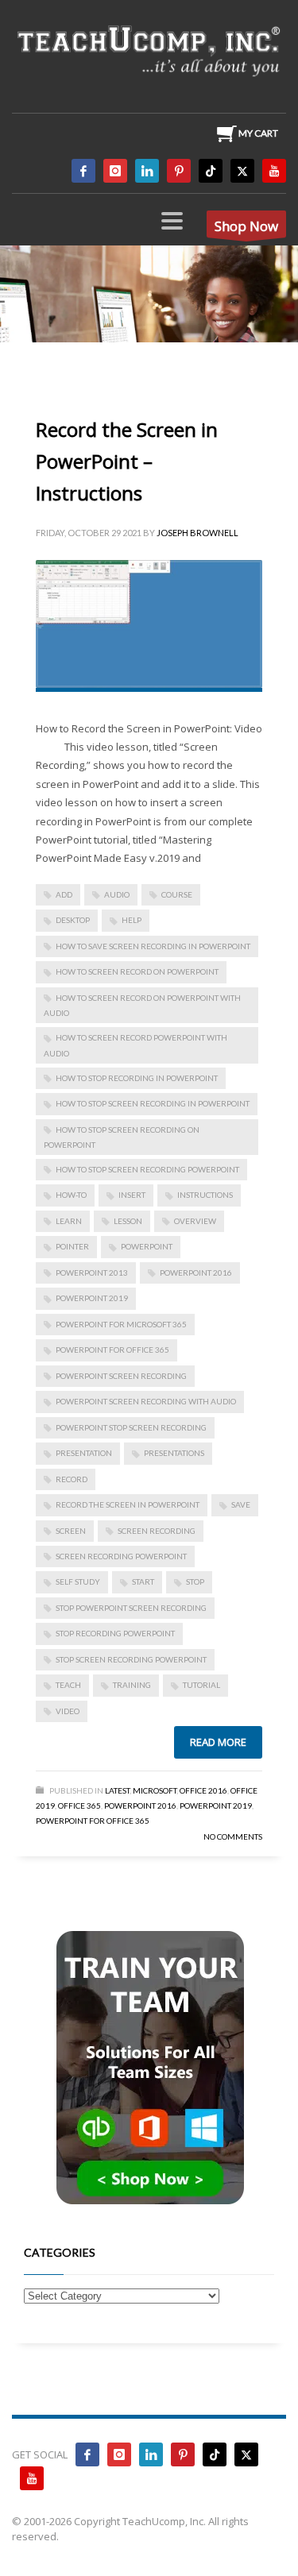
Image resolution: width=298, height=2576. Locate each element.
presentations (174, 1453)
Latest (117, 1790)
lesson (128, 1221)
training (132, 1685)
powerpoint (147, 1246)
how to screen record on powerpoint (137, 971)
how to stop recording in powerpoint (137, 1078)
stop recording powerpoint (115, 1633)
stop (195, 1582)
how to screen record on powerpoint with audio (142, 1005)
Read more (218, 1742)
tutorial (201, 1685)
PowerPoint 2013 (92, 1273)
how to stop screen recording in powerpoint (153, 1103)
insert (132, 1195)
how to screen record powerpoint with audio (135, 1045)
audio (117, 894)
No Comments (233, 1836)
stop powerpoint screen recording (131, 1608)
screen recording (157, 1531)
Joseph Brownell (197, 533)
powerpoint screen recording (121, 1376)
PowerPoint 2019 (92, 1298)
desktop (73, 920)
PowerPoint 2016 (196, 1273)
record (72, 1479)
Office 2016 (203, 1790)
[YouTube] (274, 171)
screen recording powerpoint (121, 1556)
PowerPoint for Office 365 (112, 1350)
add (64, 894)
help (132, 920)
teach (68, 1685)
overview (195, 1221)
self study (78, 1582)
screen (71, 1531)
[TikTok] (211, 171)
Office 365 (79, 1806)
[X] (242, 171)
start (143, 1582)
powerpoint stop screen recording (131, 1427)
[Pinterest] (179, 171)
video (68, 1711)
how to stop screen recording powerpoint (147, 1169)
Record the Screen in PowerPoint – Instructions (127, 461)
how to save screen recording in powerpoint (153, 946)
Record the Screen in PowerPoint (128, 1504)
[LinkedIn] (147, 171)
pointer (72, 1246)
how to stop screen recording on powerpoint (122, 1137)
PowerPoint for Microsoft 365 (121, 1324)
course (177, 894)
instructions (205, 1195)
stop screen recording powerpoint (131, 1659)
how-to (71, 1195)
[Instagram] (115, 171)
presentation (84, 1453)
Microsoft (155, 1790)
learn (69, 1221)
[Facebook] (83, 171)
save (241, 1504)
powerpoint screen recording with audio (146, 1401)
